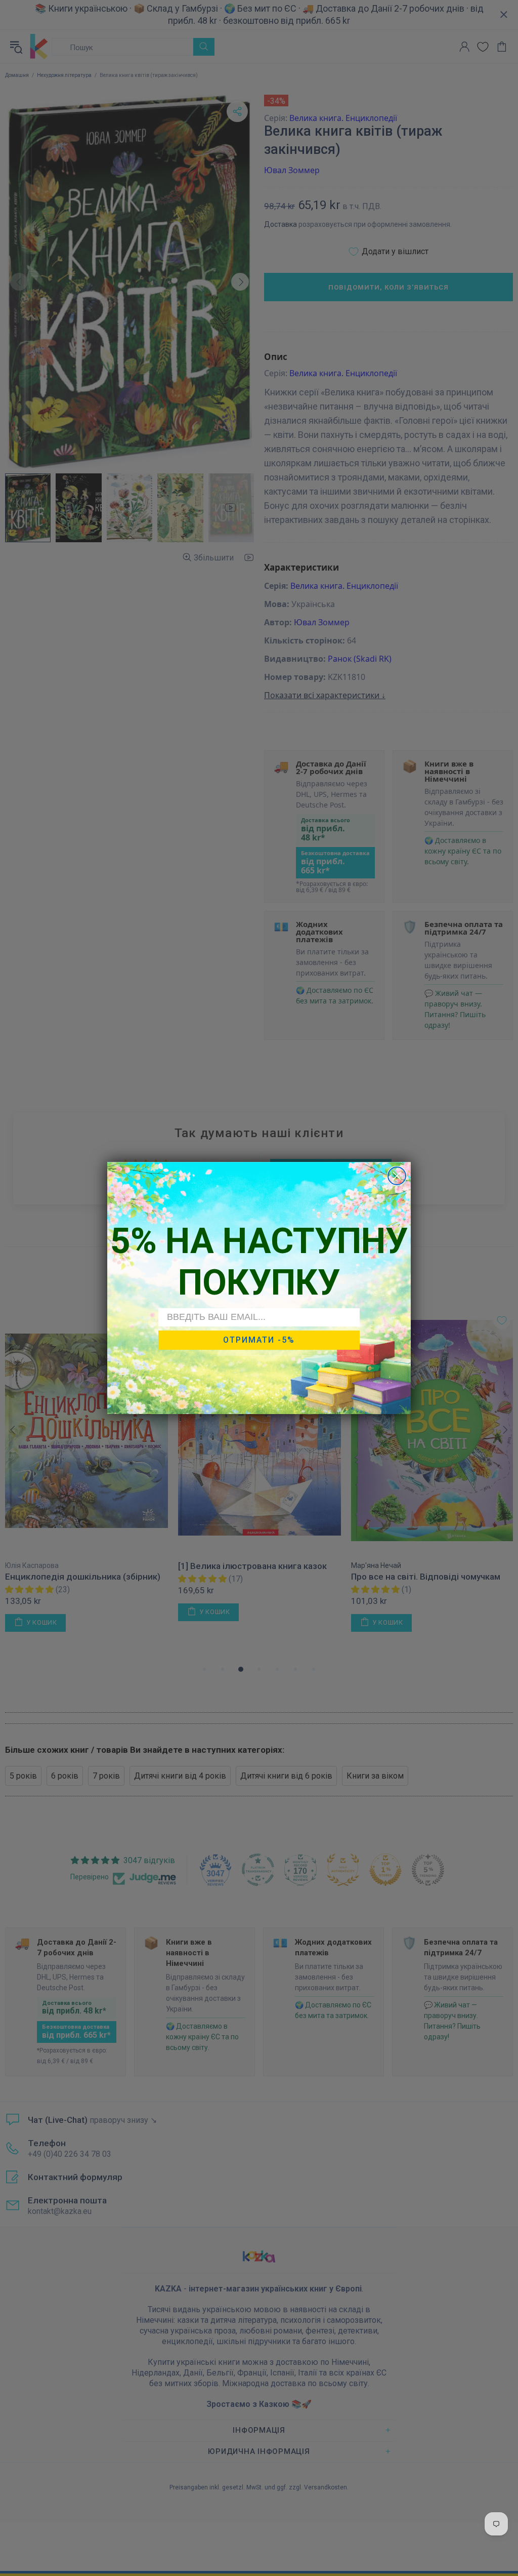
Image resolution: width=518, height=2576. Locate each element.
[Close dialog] (397, 1176)
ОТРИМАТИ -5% (259, 1340)
